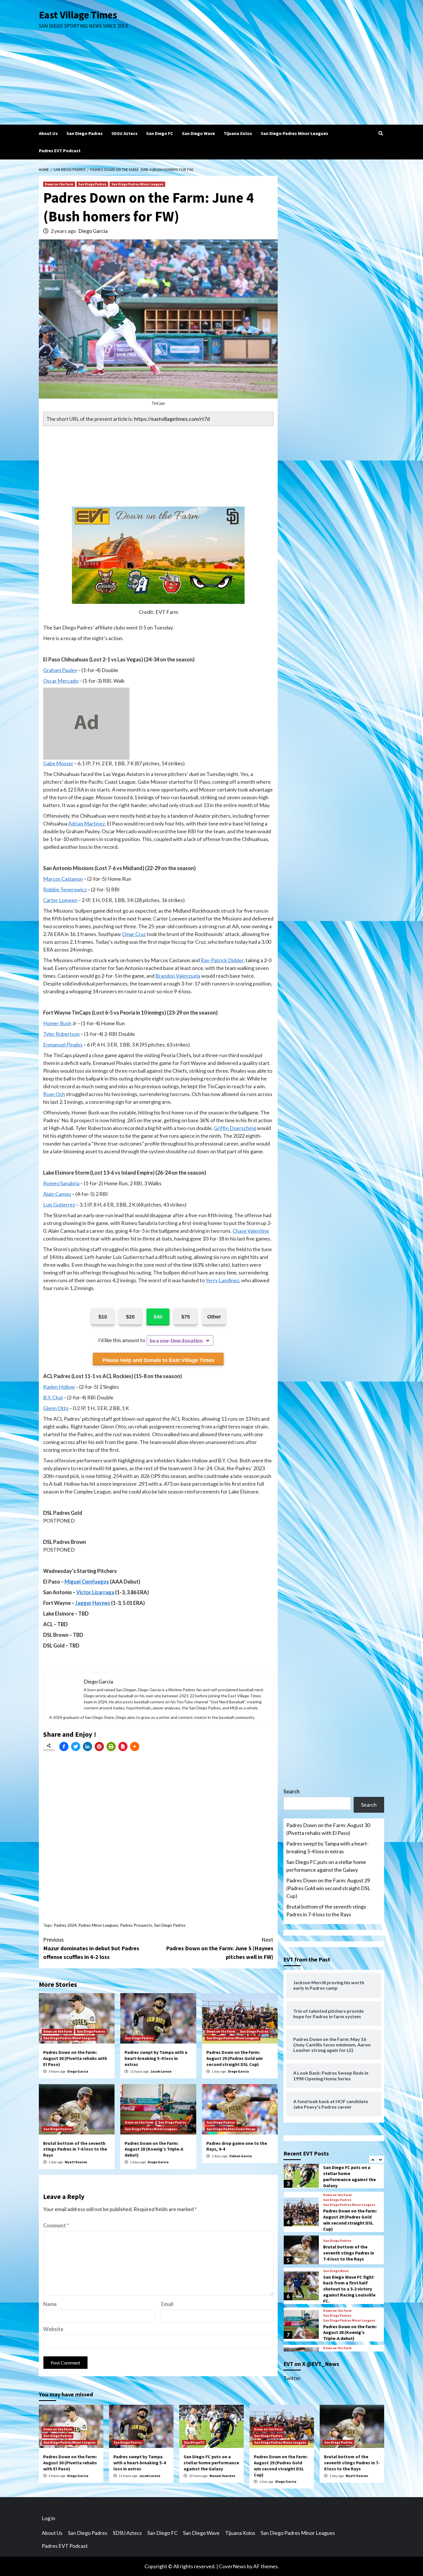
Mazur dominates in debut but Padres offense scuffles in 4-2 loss (91, 1948)
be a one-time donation (176, 1341)
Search (291, 1791)
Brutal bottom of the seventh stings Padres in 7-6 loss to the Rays (75, 2149)
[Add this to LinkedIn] (87, 1746)
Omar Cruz (134, 934)
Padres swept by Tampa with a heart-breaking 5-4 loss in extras (156, 2058)
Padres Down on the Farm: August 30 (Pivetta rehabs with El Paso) (75, 2058)
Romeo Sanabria (61, 1183)
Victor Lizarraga (95, 1592)
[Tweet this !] (76, 1746)
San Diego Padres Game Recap (231, 2129)
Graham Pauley (60, 670)
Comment (56, 2225)
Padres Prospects (136, 1925)
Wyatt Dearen (76, 2162)
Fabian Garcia (241, 2156)
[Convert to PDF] (123, 1746)
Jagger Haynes (93, 1603)
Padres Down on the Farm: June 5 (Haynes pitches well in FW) (220, 1948)
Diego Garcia (93, 231)
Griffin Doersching (235, 1128)
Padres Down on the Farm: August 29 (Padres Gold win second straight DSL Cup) (235, 2058)
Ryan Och (54, 1094)
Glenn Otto (56, 1408)
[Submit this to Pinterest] (99, 1746)
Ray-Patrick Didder (222, 960)
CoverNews (233, 2566)
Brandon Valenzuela (178, 976)
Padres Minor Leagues (98, 1925)
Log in (48, 2518)
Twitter (292, 2378)
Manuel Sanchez (222, 2476)
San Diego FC (160, 133)
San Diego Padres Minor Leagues (295, 133)
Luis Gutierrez (59, 1205)
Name (50, 2304)
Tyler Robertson (61, 1034)
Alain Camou (57, 1194)
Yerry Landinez (222, 1280)
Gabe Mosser (58, 763)
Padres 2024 (65, 1925)
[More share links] (135, 1746)
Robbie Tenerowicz (65, 889)
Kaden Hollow (59, 1387)
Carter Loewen (60, 900)
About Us (48, 133)
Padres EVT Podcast (60, 151)
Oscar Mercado (61, 681)
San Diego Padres (85, 133)
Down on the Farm (59, 184)
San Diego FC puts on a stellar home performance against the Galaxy (326, 1866)
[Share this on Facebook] (64, 1746)
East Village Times (78, 15)
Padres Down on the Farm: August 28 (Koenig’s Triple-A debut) (154, 2149)
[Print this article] (111, 1746)
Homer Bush (57, 1023)
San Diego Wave (198, 133)
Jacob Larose (161, 2071)
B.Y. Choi (53, 1397)
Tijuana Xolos (238, 133)
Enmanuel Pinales (63, 1045)
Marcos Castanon (63, 879)
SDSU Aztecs (124, 133)
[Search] (381, 133)
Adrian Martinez (86, 823)
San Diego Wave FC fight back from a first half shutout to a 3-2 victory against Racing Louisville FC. (349, 2289)
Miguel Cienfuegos (87, 1582)
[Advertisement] (211, 81)
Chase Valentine (251, 1231)
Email (167, 2304)
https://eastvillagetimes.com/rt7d (172, 419)
